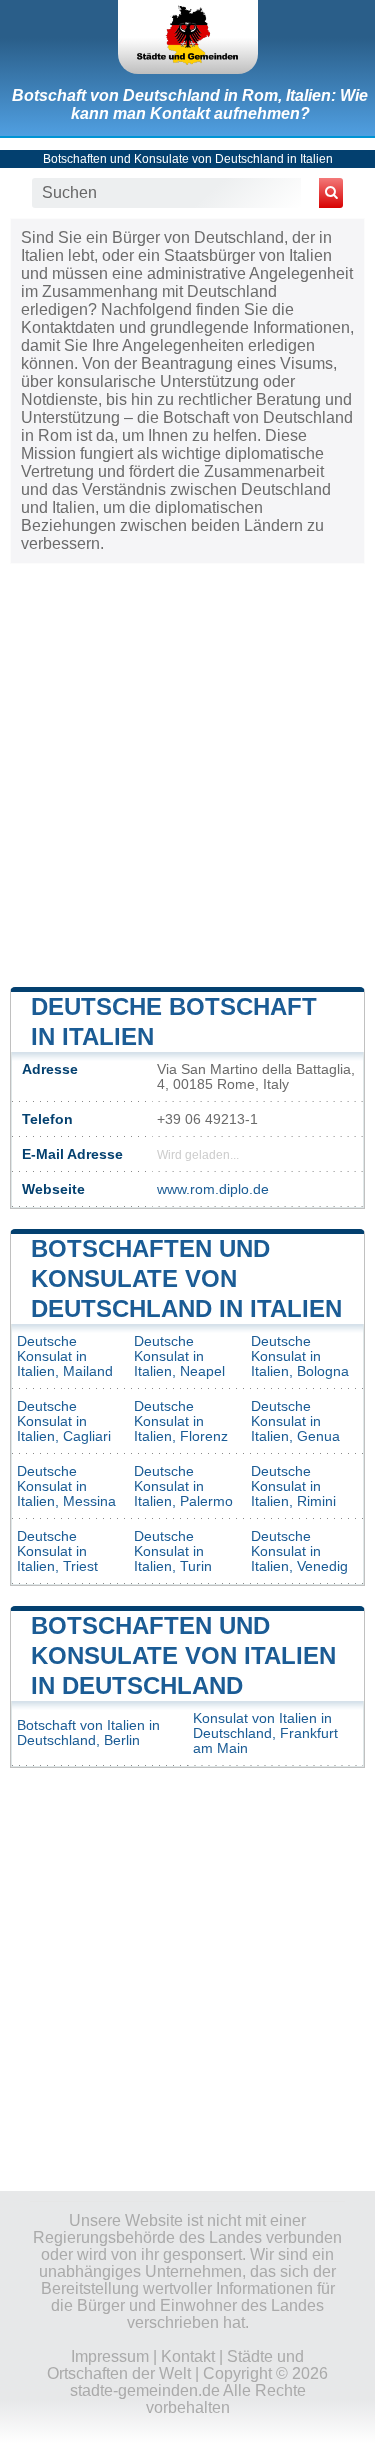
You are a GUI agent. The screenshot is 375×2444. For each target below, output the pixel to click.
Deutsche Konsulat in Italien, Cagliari (64, 1421)
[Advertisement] (187, 773)
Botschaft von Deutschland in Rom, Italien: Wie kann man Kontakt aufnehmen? (190, 104)
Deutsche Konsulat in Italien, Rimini (293, 1486)
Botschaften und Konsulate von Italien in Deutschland (183, 1655)
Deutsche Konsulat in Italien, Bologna (300, 1356)
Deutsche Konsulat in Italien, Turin (173, 1551)
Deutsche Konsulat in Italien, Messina (66, 1486)
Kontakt (188, 2356)
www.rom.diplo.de (213, 1189)
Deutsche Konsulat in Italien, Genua (295, 1421)
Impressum (110, 2356)
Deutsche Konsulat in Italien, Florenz (181, 1421)
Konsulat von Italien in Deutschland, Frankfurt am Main (265, 1733)
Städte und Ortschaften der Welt (175, 2365)
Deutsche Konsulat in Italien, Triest (57, 1551)
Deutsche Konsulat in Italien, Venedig (299, 1551)
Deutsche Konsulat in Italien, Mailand (65, 1356)
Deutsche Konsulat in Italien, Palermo (183, 1486)
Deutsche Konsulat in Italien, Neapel (179, 1356)
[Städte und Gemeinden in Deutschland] (188, 37)
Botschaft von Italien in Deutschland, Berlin (88, 1733)
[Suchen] (331, 193)
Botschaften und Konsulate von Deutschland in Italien (188, 159)
